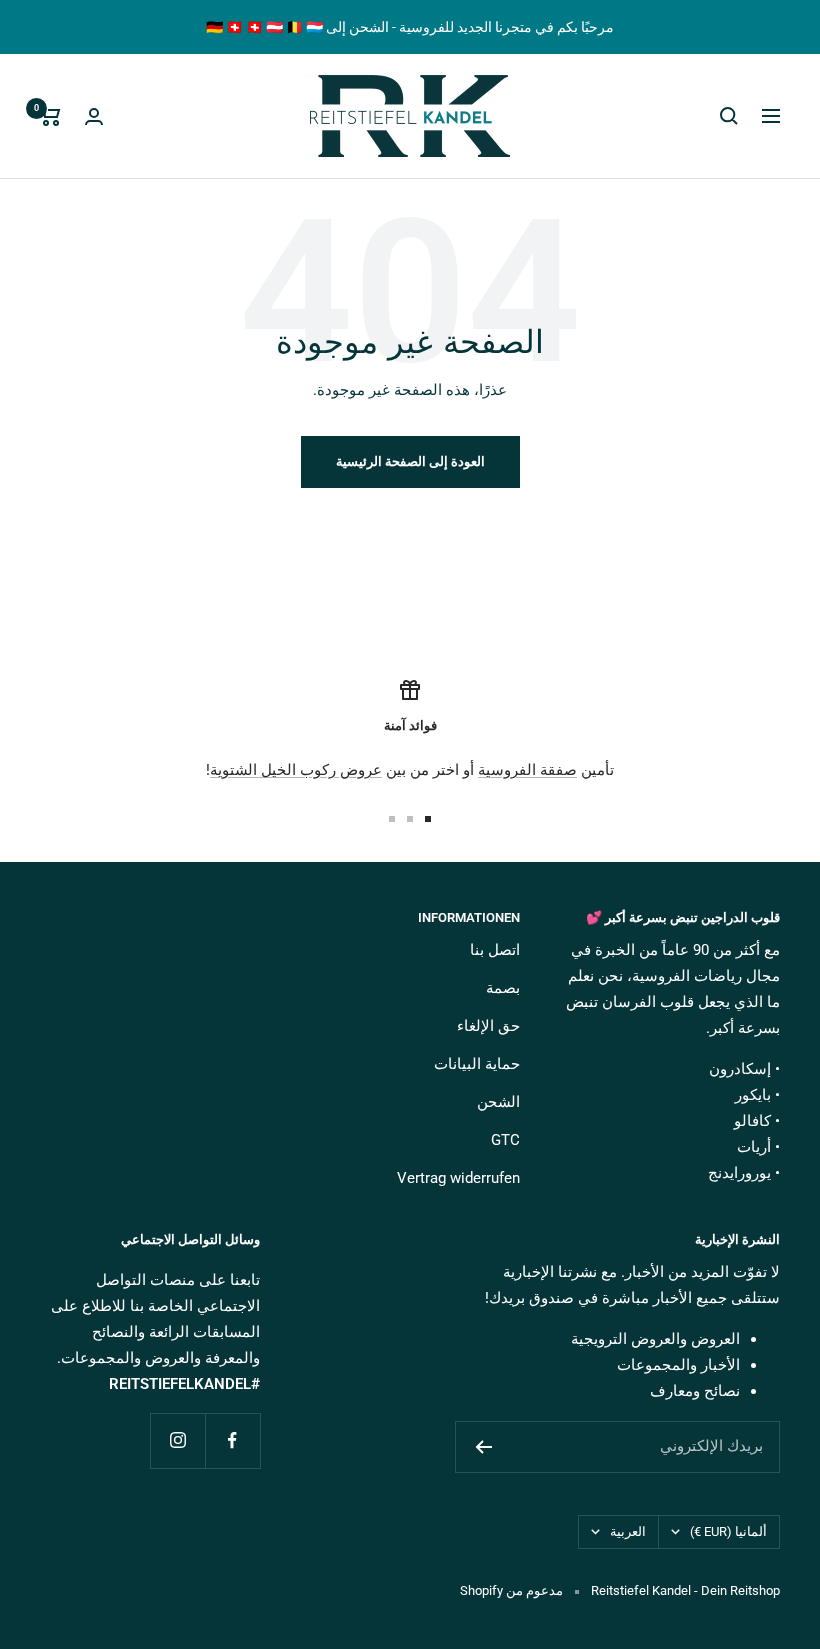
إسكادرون (740, 1069)
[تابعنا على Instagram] (177, 1440)
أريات (754, 1147)
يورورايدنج (739, 1173)
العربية (628, 1531)
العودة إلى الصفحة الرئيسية (410, 461)
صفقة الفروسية (527, 770)
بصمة (503, 988)
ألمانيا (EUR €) (728, 1531)
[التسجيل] (483, 1447)
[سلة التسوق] (50, 116)
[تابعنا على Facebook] (232, 1440)
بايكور (753, 1095)
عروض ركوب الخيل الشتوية (296, 770)
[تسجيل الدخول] (94, 116)
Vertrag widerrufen (458, 1178)
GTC (505, 1140)
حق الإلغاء (488, 1026)
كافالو (752, 1121)
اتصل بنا (495, 950)
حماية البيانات (477, 1064)
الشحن (498, 1102)
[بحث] (729, 116)
